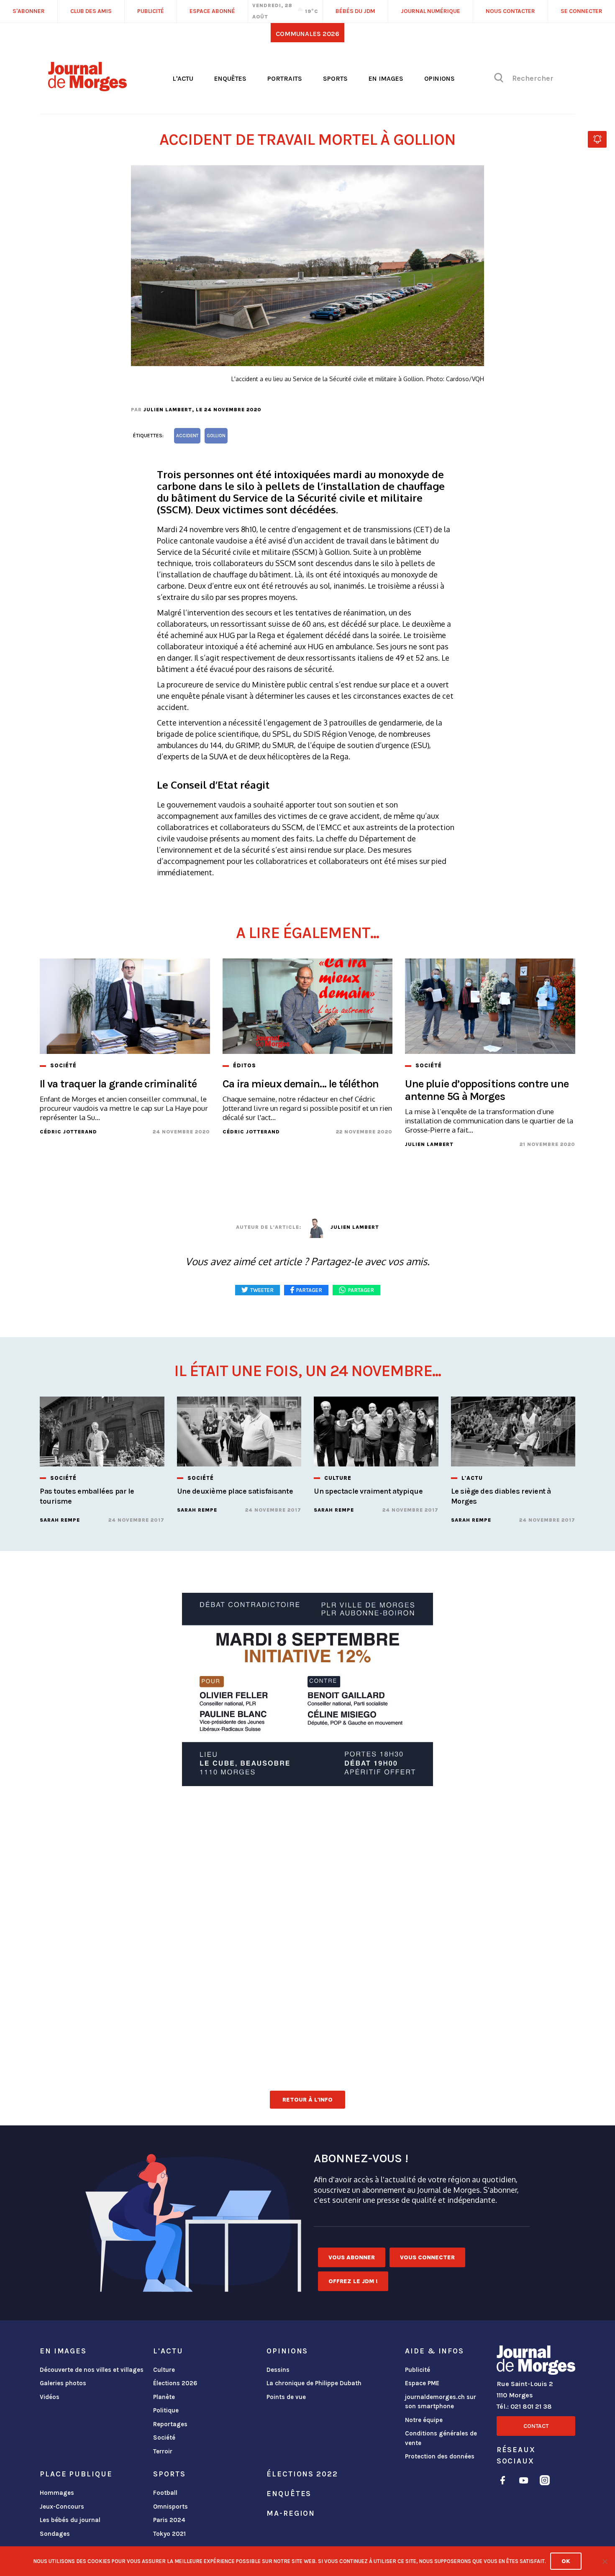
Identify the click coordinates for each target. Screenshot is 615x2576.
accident (187, 436)
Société (164, 2438)
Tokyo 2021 (169, 2534)
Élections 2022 (302, 2474)
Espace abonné (212, 11)
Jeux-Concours (62, 2507)
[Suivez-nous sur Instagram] (545, 2482)
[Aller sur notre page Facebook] (503, 2482)
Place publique (76, 2474)
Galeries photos (63, 2383)
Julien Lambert (168, 410)
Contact (536, 2426)
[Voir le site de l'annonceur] (307, 1689)
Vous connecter (427, 2257)
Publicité (418, 2370)
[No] (605, 2561)
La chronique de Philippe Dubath (314, 2383)
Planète (164, 2397)
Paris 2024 (169, 2520)
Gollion (216, 436)
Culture (164, 2370)
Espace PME (422, 2383)
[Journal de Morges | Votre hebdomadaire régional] (87, 88)
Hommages (57, 2493)
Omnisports (170, 2507)
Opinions (439, 78)
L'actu (183, 78)
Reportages (170, 2424)
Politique (166, 2410)
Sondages (55, 2534)
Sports (335, 78)
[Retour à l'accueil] (536, 2362)
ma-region (291, 2513)
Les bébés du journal (70, 2520)
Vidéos (50, 2397)
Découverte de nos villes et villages (92, 2370)
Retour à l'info (307, 2100)
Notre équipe (424, 2420)
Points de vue (286, 2397)
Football (165, 2493)
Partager (361, 1290)
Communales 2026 (307, 34)
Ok (566, 2561)
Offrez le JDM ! (353, 2281)
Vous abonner (352, 2257)
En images (386, 78)
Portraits (285, 78)
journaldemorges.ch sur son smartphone (441, 2402)
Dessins (278, 2370)
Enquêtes (230, 78)
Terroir (163, 2451)
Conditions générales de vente (441, 2438)
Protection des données (440, 2456)
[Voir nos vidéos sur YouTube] (524, 2482)
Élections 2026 (175, 2383)
